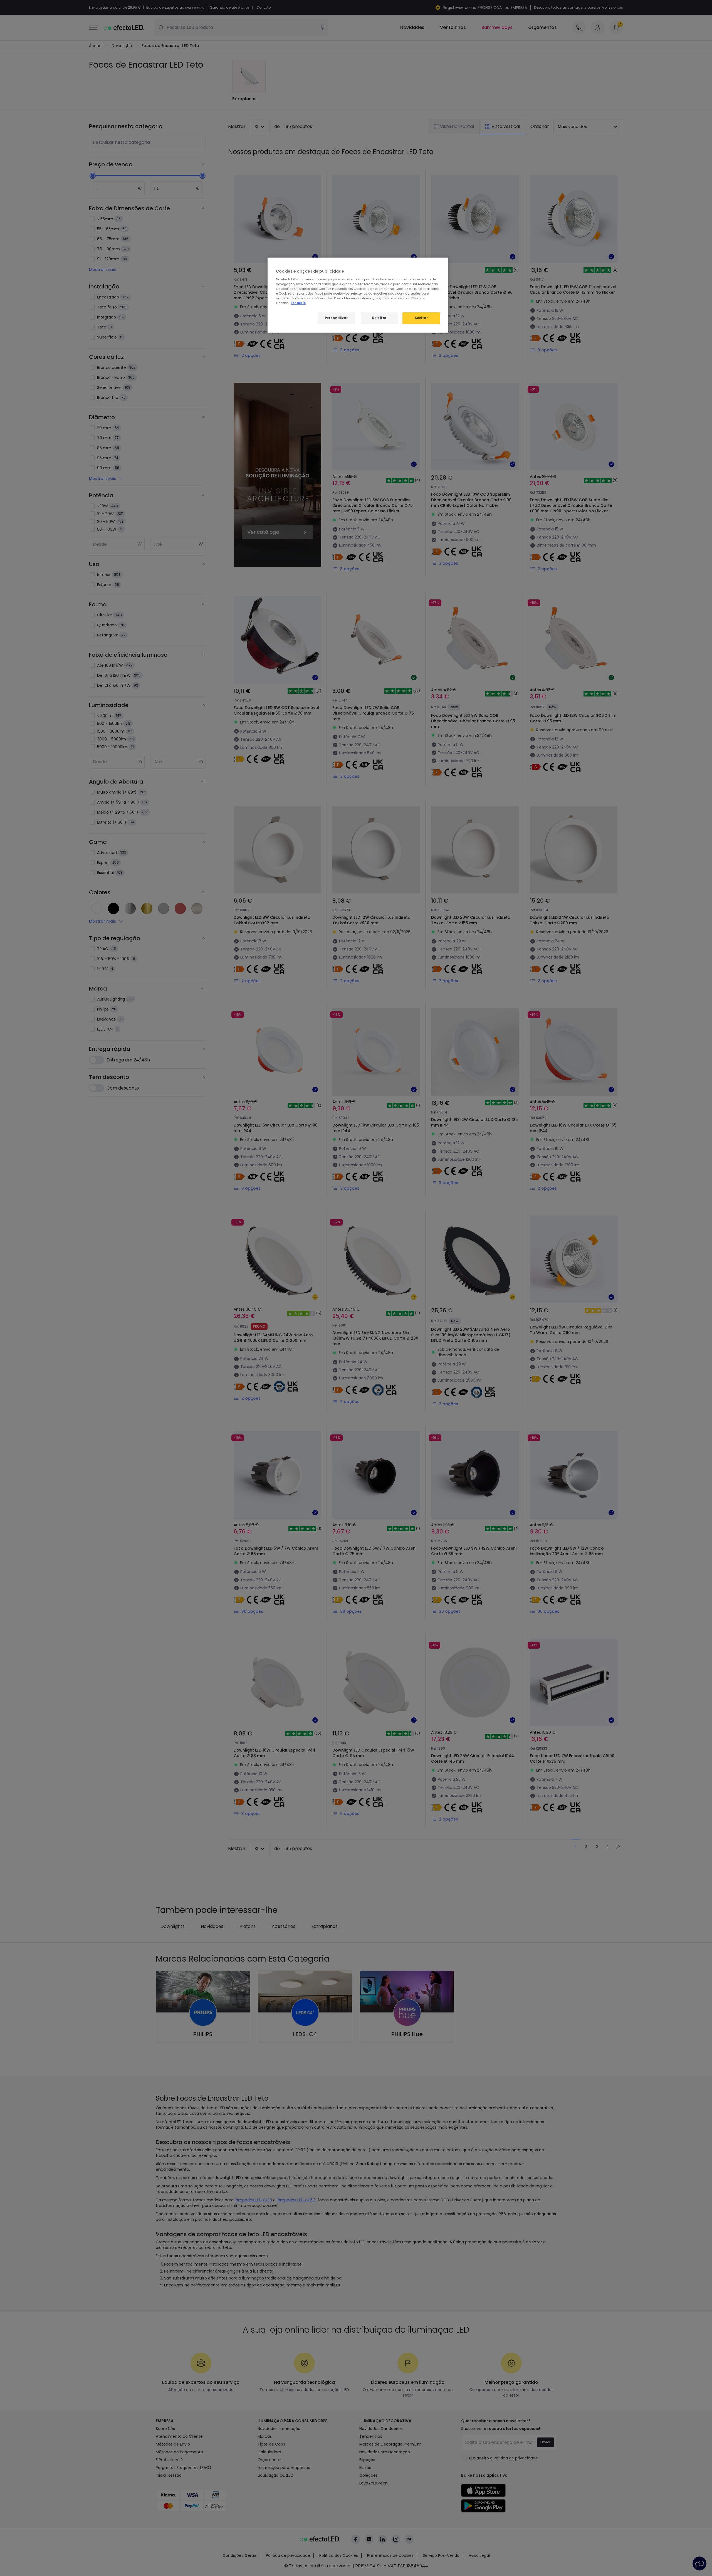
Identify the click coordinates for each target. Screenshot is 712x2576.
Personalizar (336, 318)
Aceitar (421, 318)
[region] (358, 295)
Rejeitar (379, 318)
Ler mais (298, 303)
